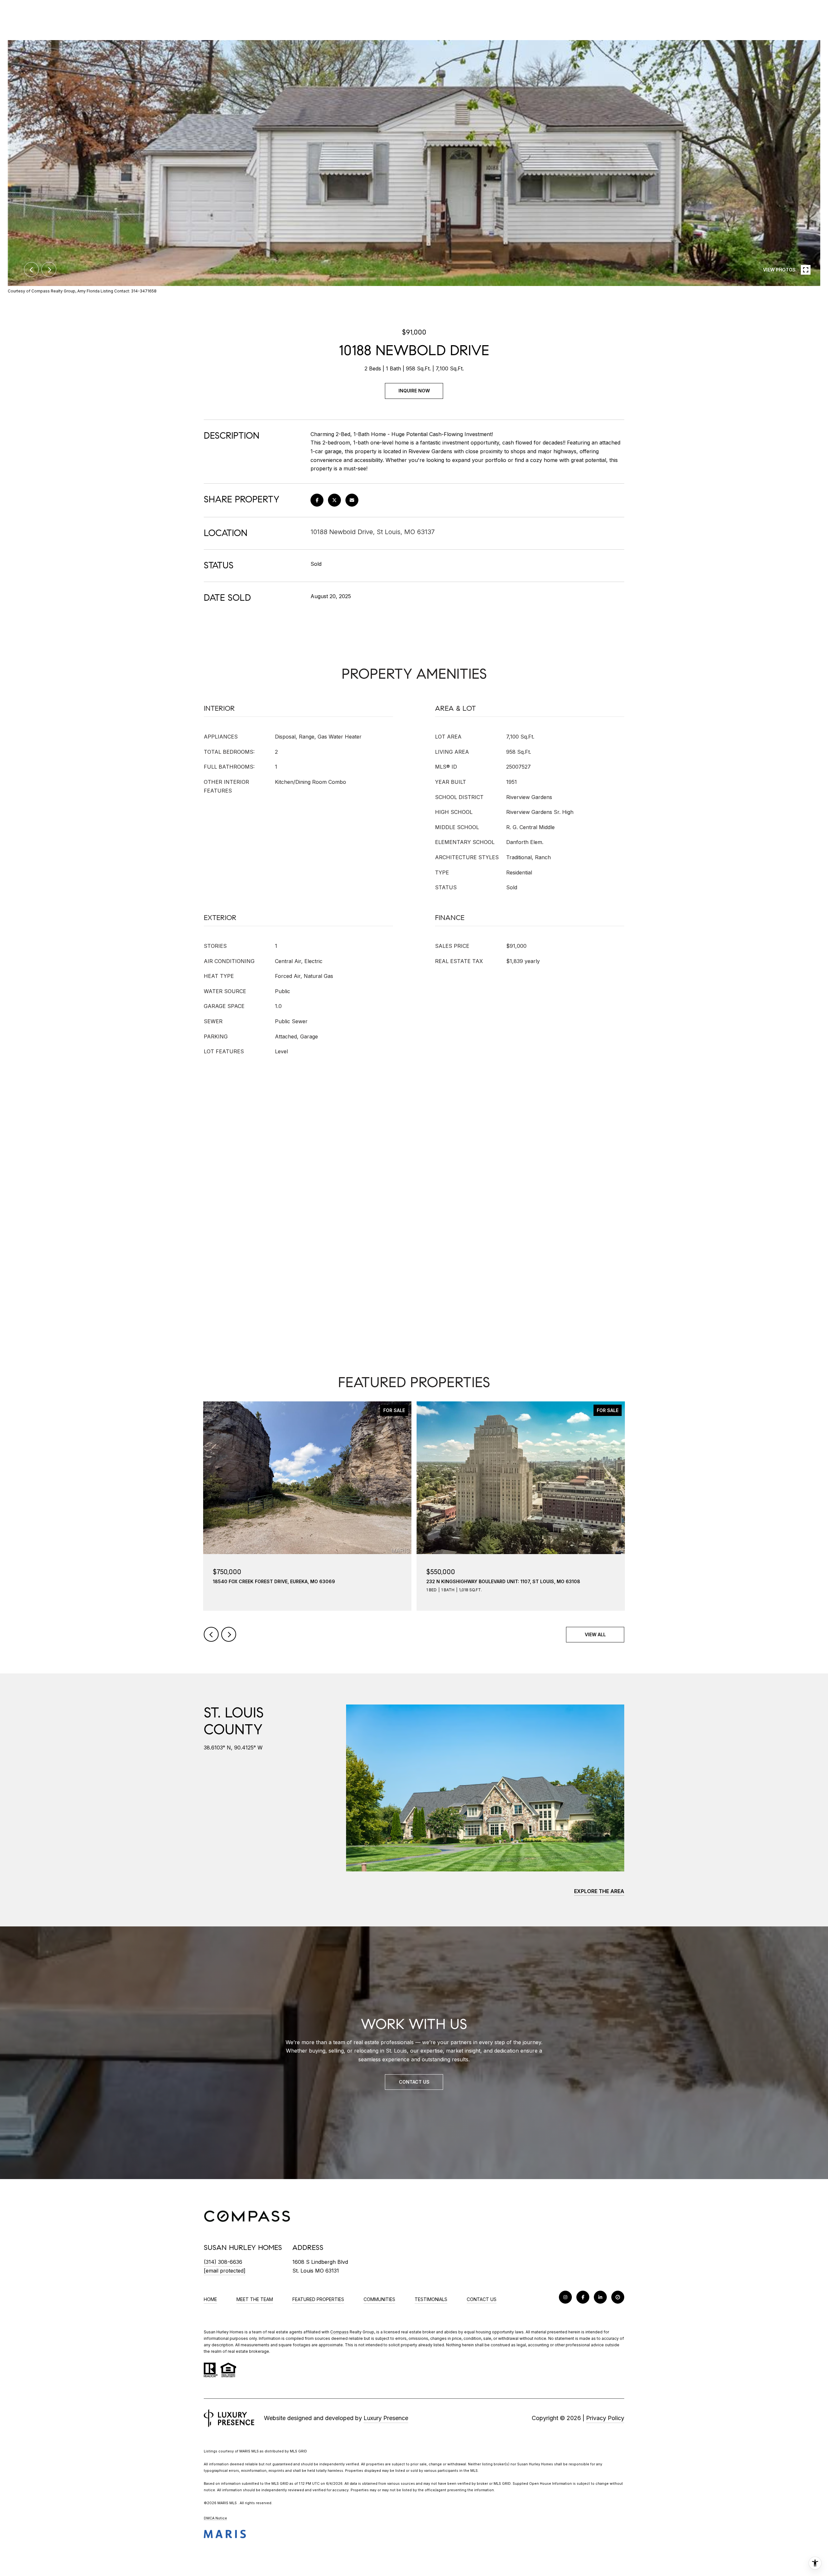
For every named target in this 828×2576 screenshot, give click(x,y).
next (49, 269)
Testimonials (431, 2299)
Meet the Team (255, 2299)
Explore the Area (599, 1891)
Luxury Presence (386, 2418)
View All (595, 1634)
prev (31, 269)
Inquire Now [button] (414, 391)
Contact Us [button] (414, 2082)
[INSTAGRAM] (565, 2297)
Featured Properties (318, 2299)
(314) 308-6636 (223, 2262)
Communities (379, 2299)
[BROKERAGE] (618, 2297)
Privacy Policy (605, 2418)
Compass (339, 2332)
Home (210, 2299)
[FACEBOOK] (583, 2297)
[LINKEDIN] (600, 2297)
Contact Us (482, 2299)
